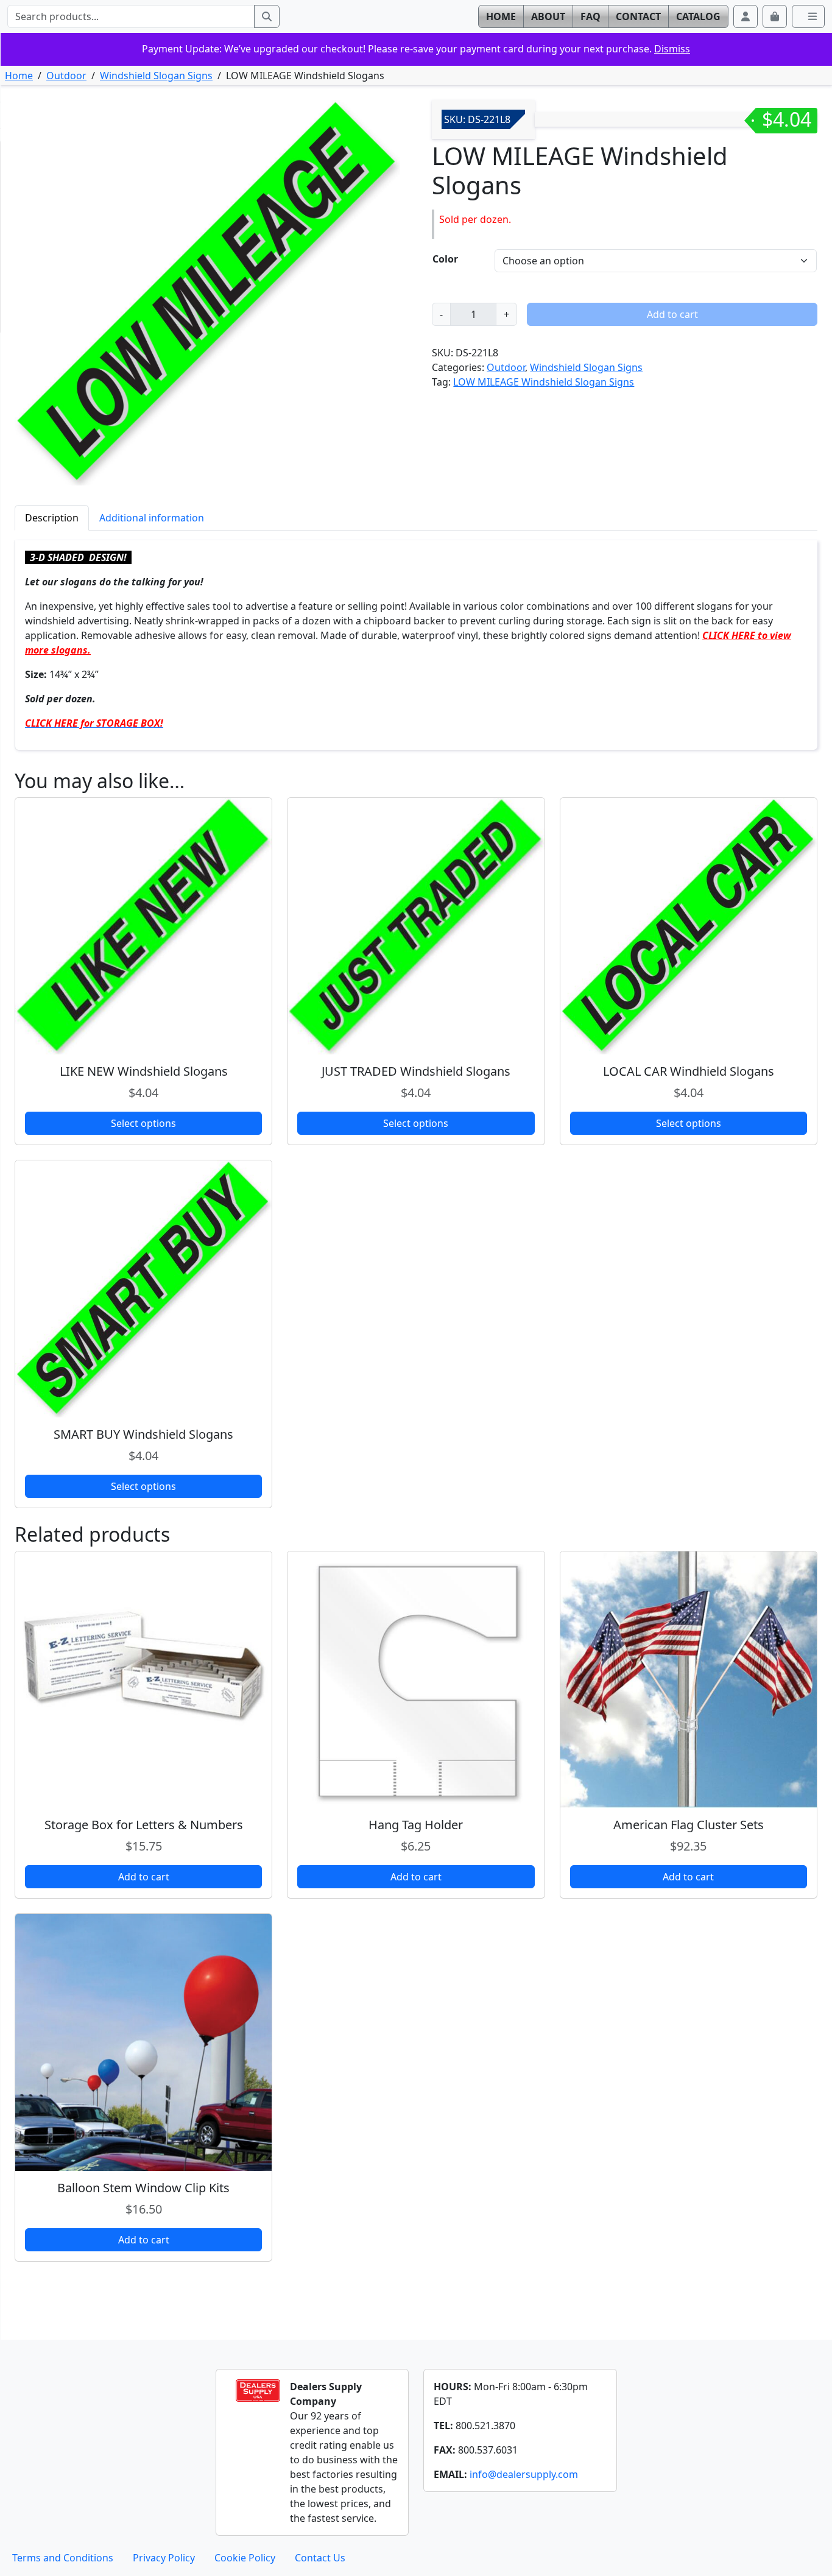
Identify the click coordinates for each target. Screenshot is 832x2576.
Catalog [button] (698, 16)
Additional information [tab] (152, 518)
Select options (143, 1123)
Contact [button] (638, 16)
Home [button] (501, 16)
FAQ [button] (591, 16)
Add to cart (672, 314)
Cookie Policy (245, 2558)
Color (445, 259)
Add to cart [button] (144, 1877)
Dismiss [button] (672, 49)
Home (19, 76)
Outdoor (66, 76)
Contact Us (320, 2558)
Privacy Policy (164, 2558)
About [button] (548, 16)
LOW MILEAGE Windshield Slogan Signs (544, 382)
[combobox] (131, 16)
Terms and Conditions (63, 2558)
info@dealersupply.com (524, 2474)
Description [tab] (52, 518)
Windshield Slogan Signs (156, 76)
